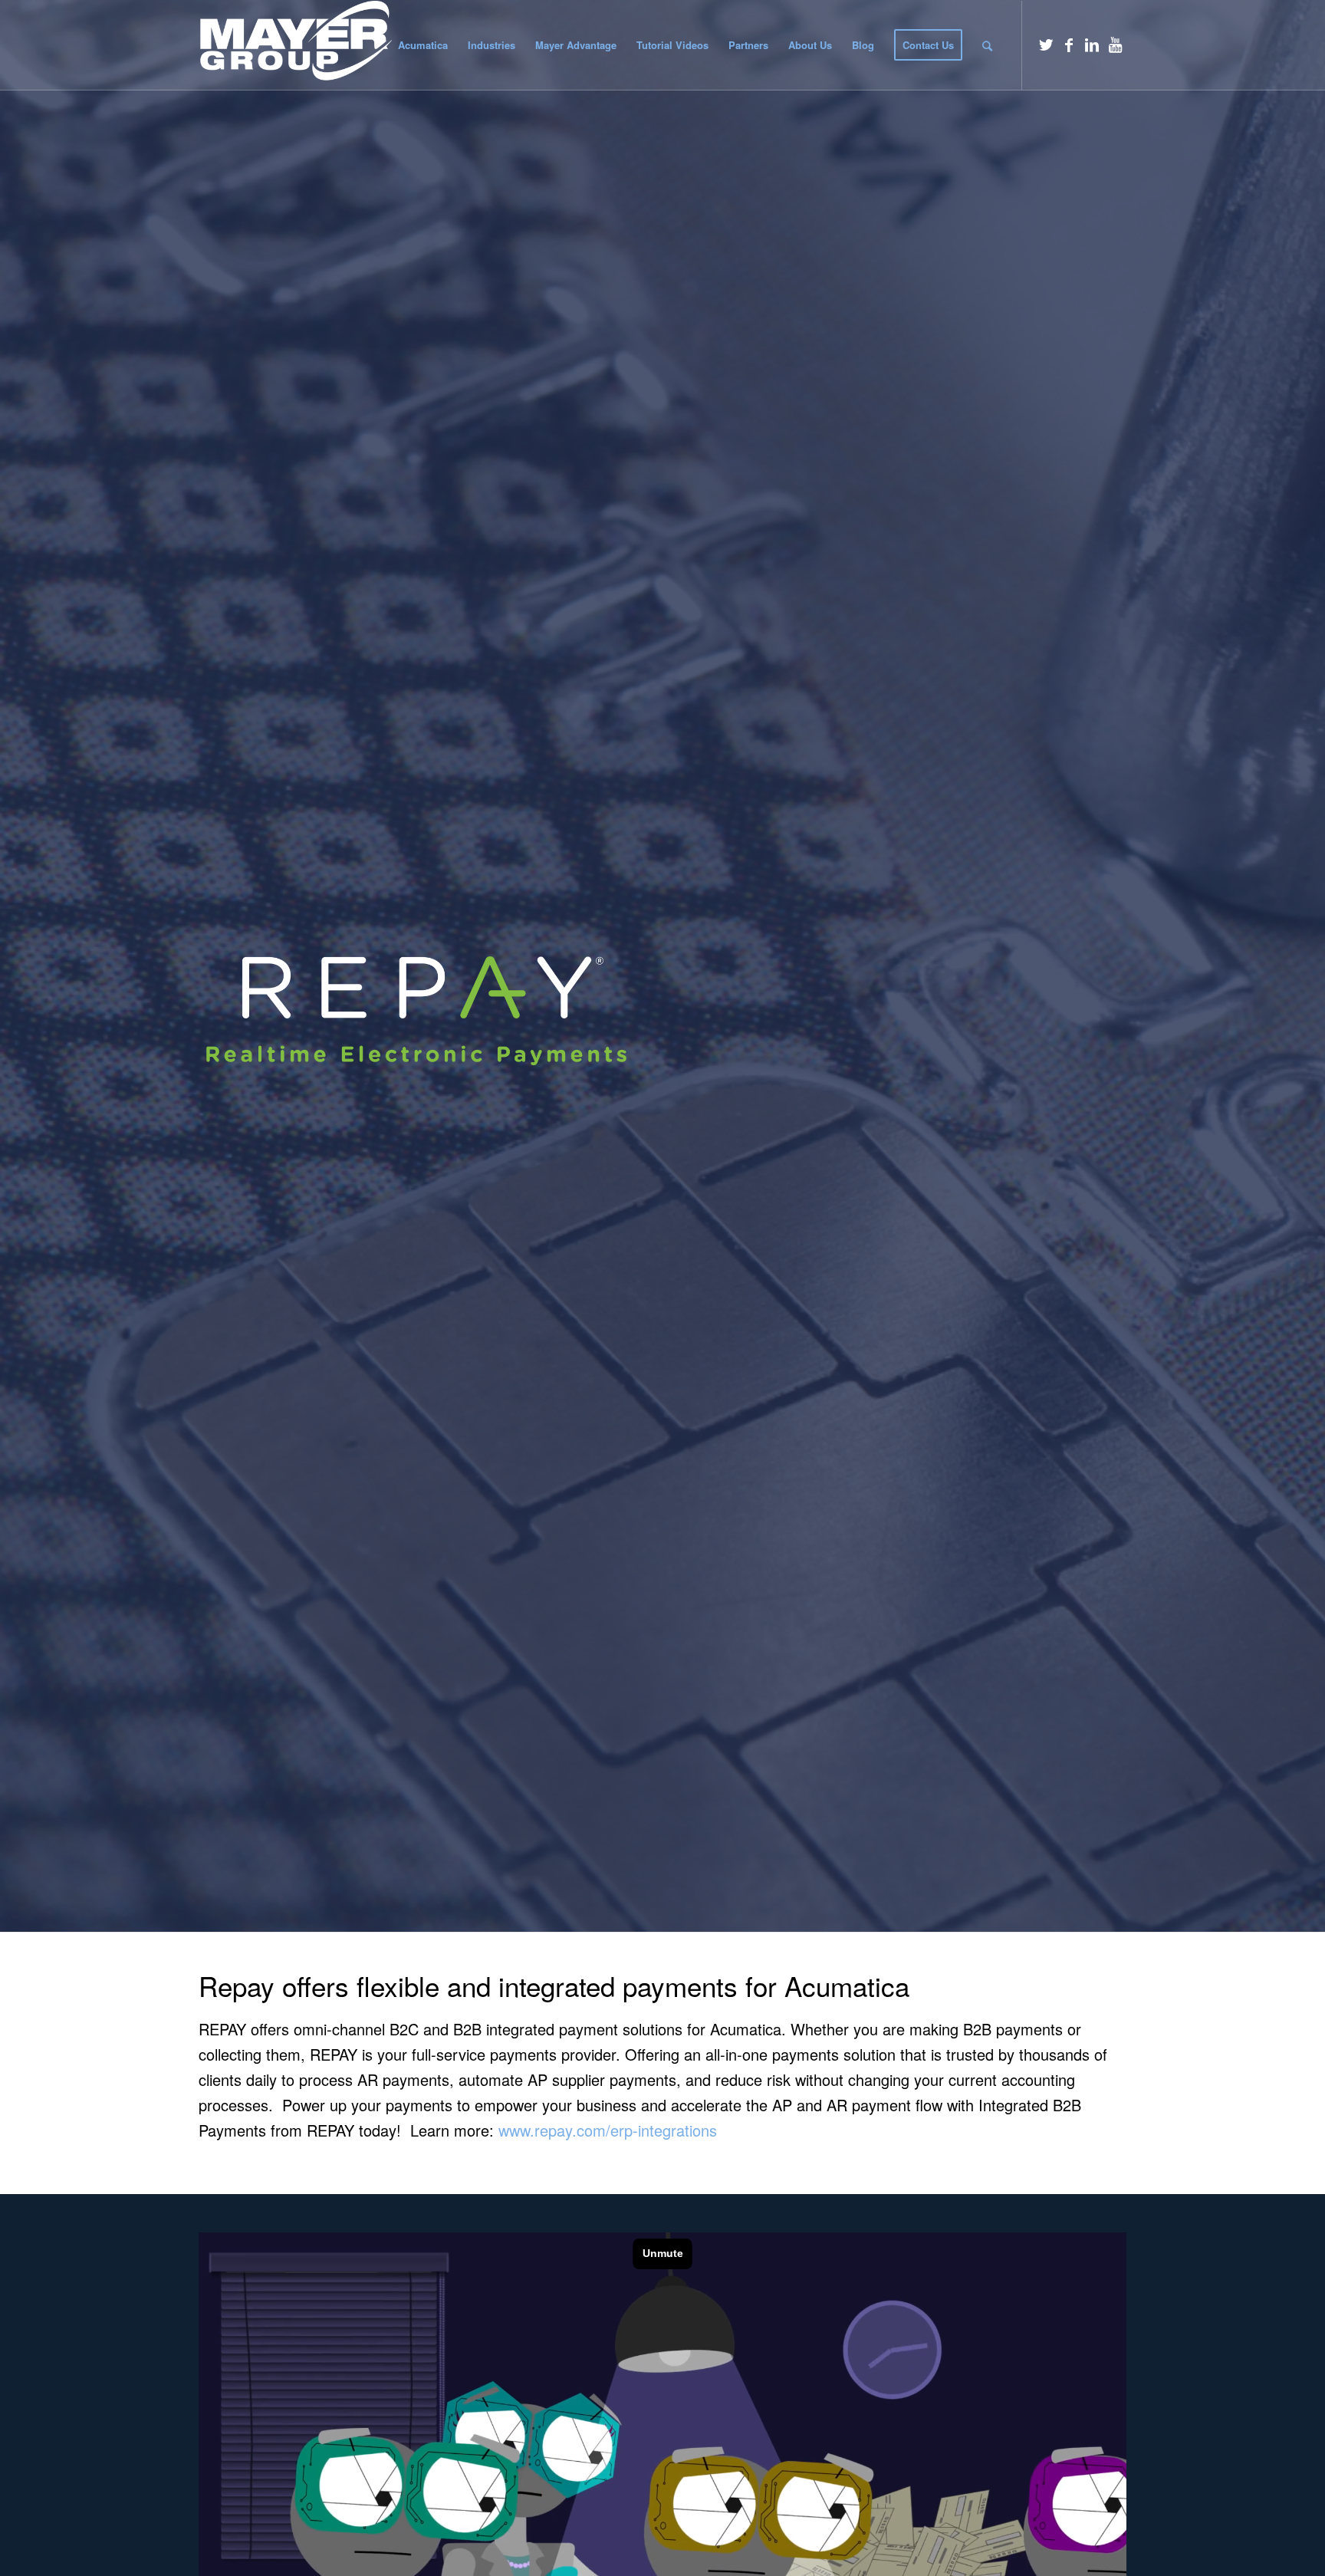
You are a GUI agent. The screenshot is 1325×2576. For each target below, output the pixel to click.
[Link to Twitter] (1046, 44)
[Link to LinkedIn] (1092, 44)
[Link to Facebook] (1069, 44)
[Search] (987, 45)
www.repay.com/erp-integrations (608, 2130)
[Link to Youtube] (1115, 44)
